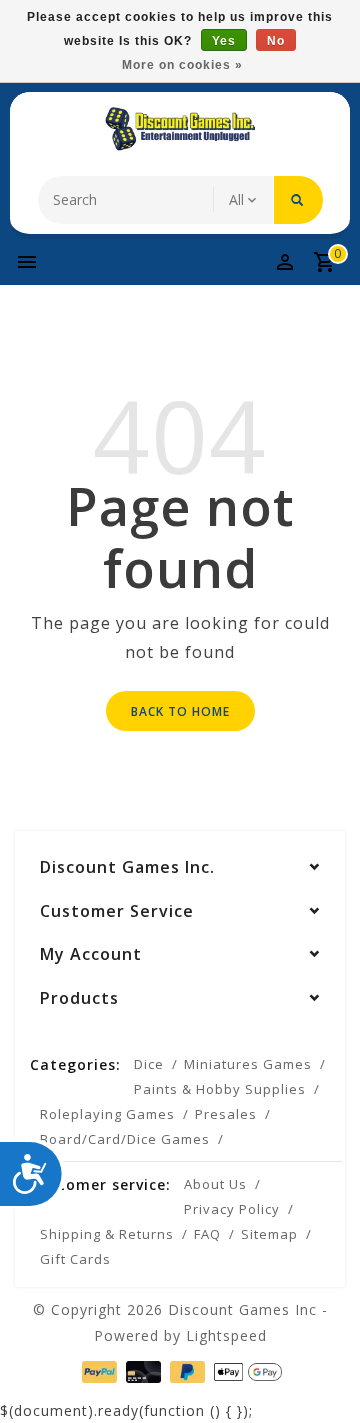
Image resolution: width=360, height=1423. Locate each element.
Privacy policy (232, 1209)
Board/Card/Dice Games (125, 1139)
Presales (226, 1114)
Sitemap (269, 1234)
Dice (149, 1064)
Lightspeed (226, 1335)
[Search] (298, 200)
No (276, 41)
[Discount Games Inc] (180, 129)
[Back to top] (320, 1373)
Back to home (180, 711)
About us (215, 1184)
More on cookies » (182, 65)
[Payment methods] (97, 1370)
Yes (224, 41)
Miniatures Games (248, 1064)
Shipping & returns (107, 1234)
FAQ (207, 1234)
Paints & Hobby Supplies (220, 1089)
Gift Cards (75, 1259)
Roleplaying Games (107, 1114)
